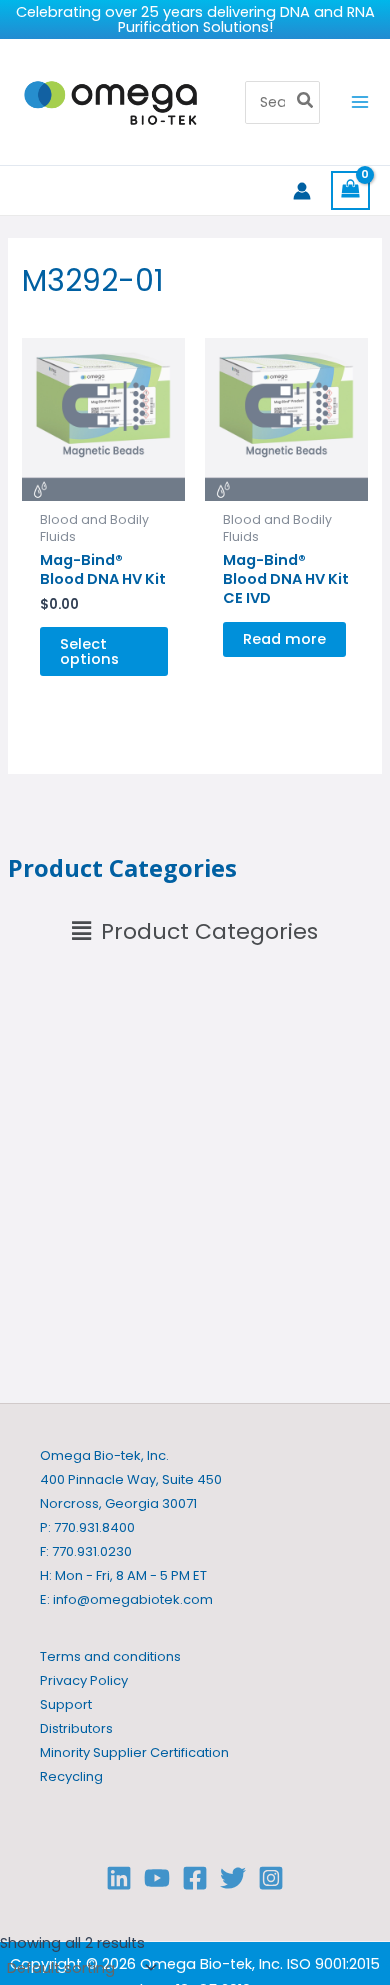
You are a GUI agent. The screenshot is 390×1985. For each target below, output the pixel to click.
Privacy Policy (84, 1680)
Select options (89, 651)
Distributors (76, 1728)
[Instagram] (271, 1878)
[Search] (306, 103)
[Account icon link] (302, 191)
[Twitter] (233, 1878)
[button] (195, 932)
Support (66, 1704)
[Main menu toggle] (360, 102)
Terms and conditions (110, 1656)
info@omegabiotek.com (133, 1599)
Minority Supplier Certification (134, 1752)
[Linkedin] (119, 1878)
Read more (284, 639)
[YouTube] (157, 1878)
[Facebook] (195, 1878)
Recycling (71, 1776)
